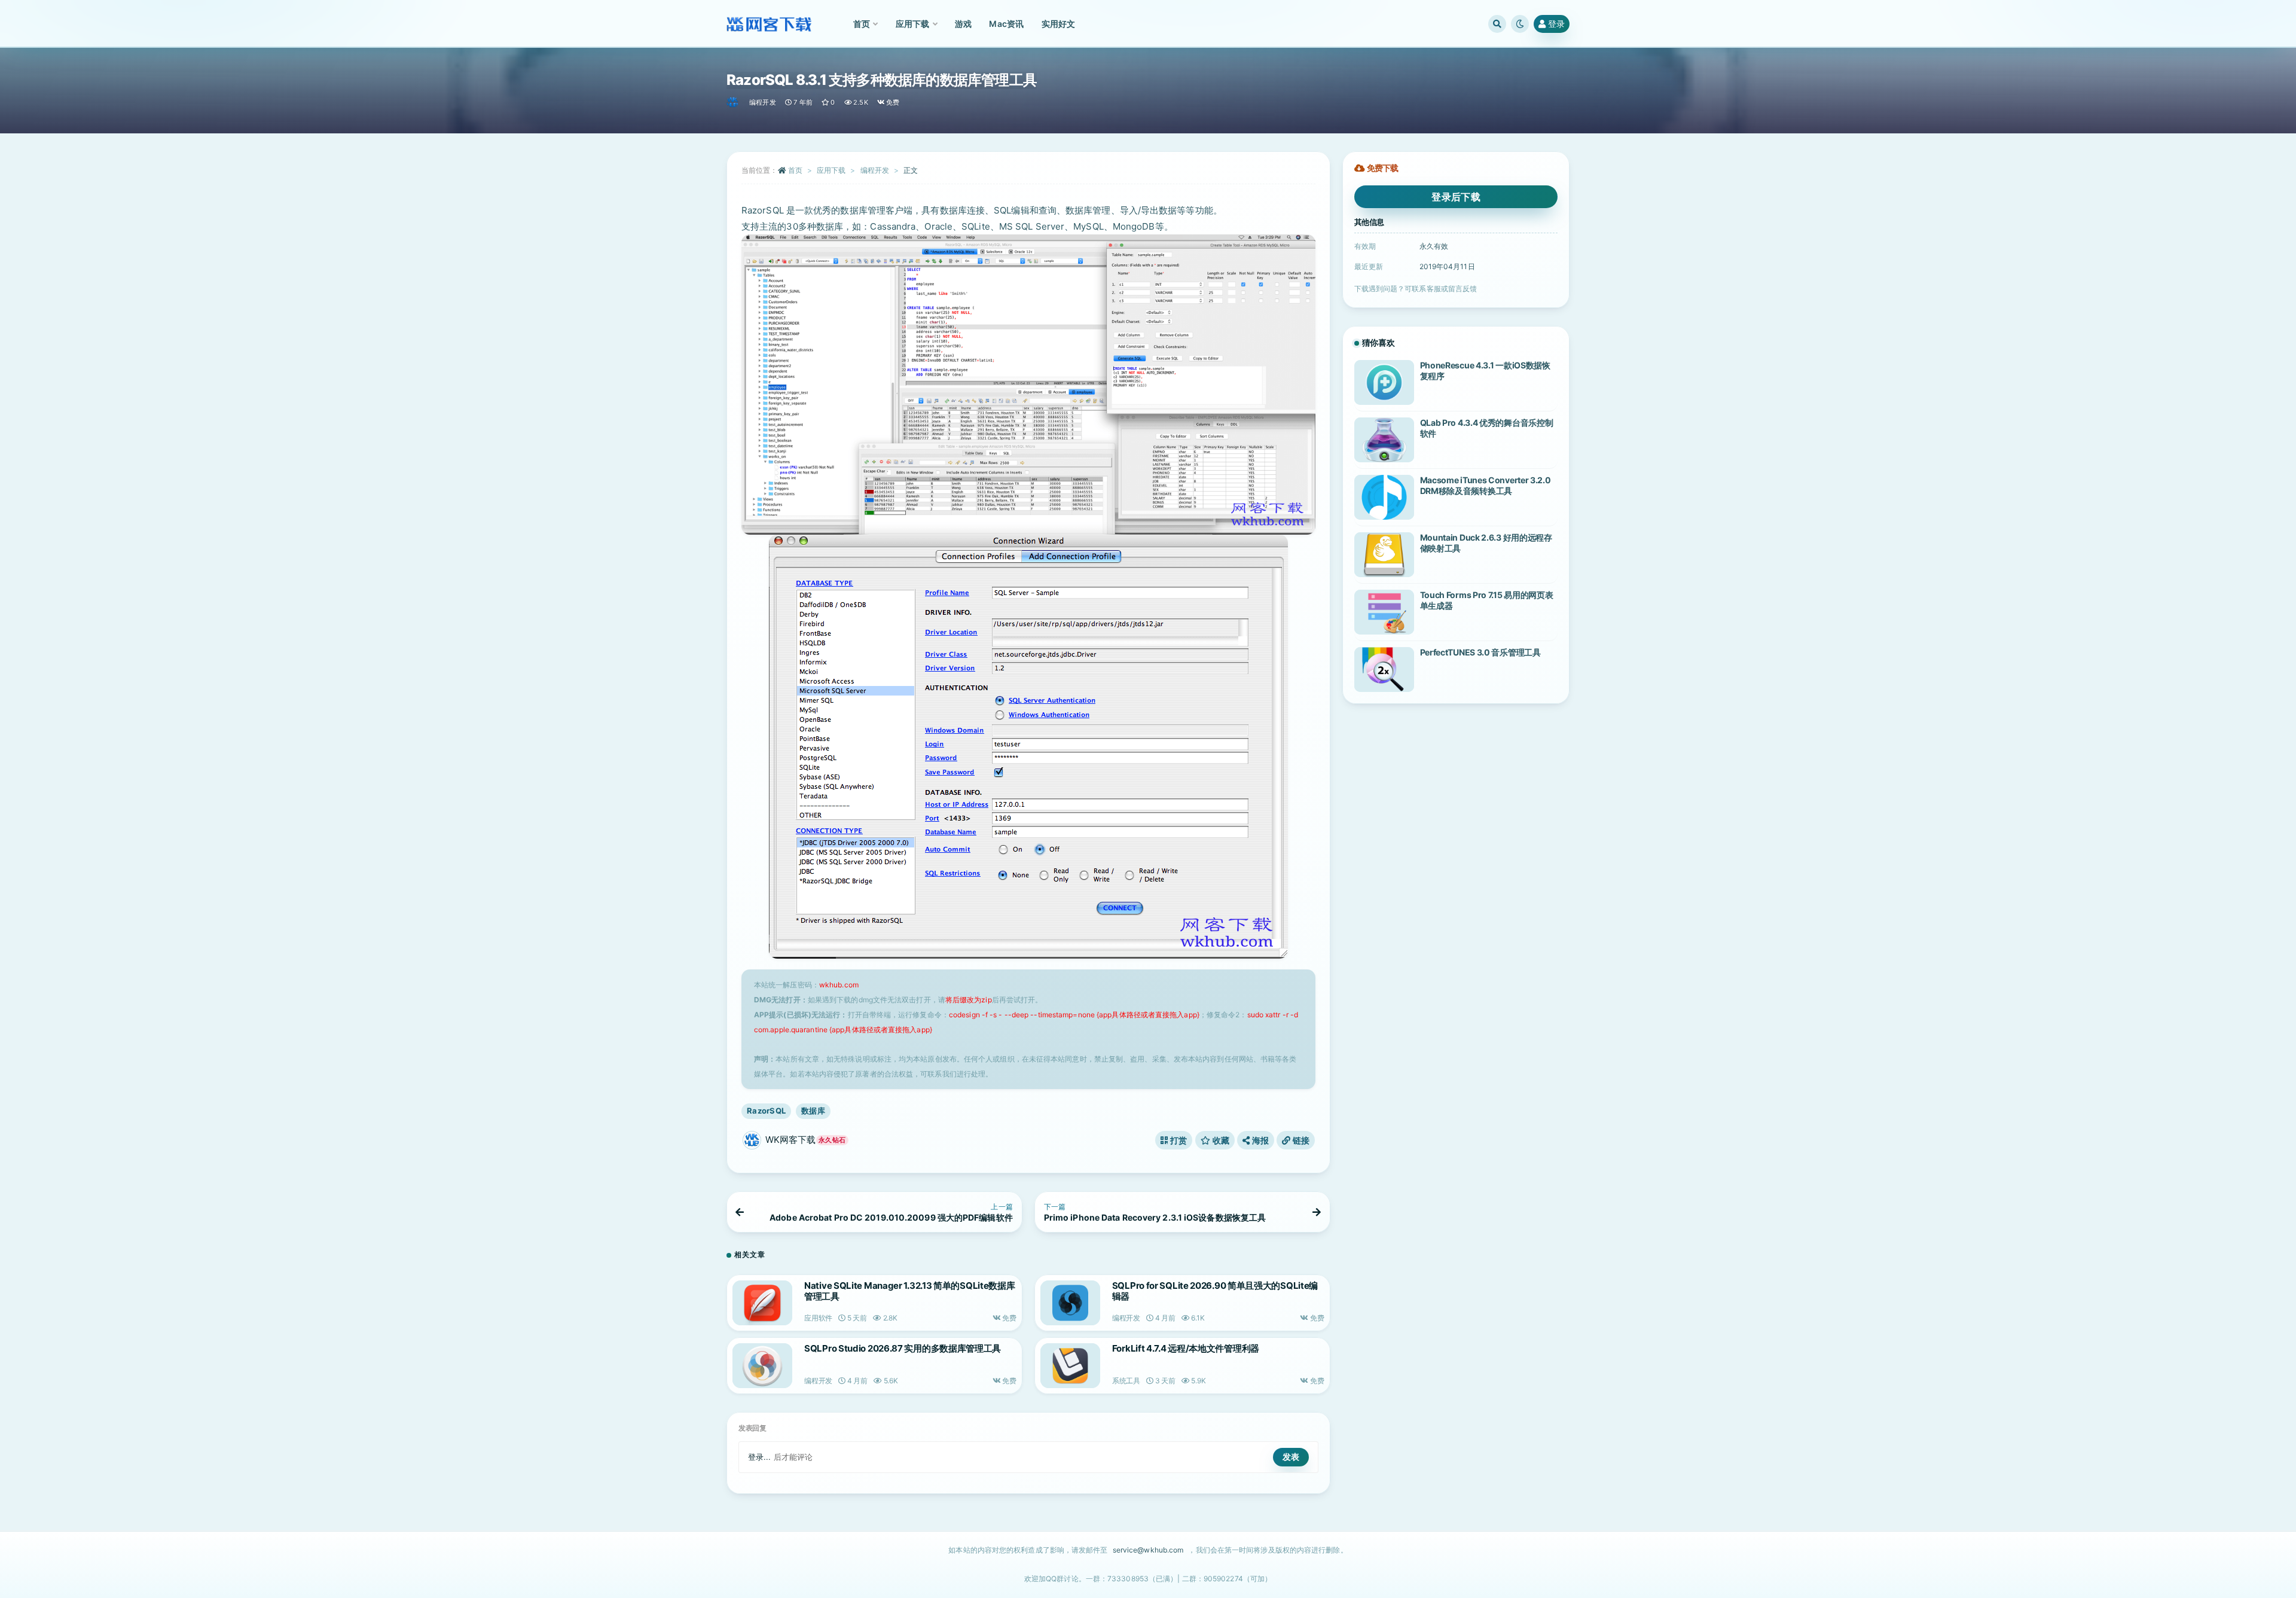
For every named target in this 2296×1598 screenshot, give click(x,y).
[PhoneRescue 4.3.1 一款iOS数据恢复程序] (1384, 382)
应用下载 (831, 170)
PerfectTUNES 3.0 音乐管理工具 (1480, 652)
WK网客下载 (805, 1140)
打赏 (1178, 1140)
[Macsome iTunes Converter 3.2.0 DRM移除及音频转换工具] (1384, 497)
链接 (1300, 1140)
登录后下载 (1456, 197)
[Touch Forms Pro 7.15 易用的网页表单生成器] (1384, 612)
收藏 (1220, 1140)
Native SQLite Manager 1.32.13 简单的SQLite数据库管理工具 (909, 1291)
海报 (1259, 1140)
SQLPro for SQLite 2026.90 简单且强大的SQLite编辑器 (1215, 1291)
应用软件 (818, 1318)
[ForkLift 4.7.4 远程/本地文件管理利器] (1070, 1366)
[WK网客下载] (733, 102)
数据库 (813, 1111)
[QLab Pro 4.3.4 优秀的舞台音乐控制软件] (1384, 440)
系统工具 (1126, 1381)
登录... (760, 1457)
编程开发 (763, 102)
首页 (795, 170)
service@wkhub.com (1148, 1550)
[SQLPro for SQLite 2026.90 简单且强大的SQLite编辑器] (1070, 1303)
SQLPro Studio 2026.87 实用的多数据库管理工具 (903, 1348)
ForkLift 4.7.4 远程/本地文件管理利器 (1186, 1348)
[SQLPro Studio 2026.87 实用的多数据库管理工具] (762, 1366)
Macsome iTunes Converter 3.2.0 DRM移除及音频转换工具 (1486, 485)
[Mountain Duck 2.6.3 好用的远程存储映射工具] (1384, 555)
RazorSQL (766, 1111)
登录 (1556, 24)
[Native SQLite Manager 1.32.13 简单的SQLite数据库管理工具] (762, 1303)
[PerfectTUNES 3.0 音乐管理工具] (1384, 670)
